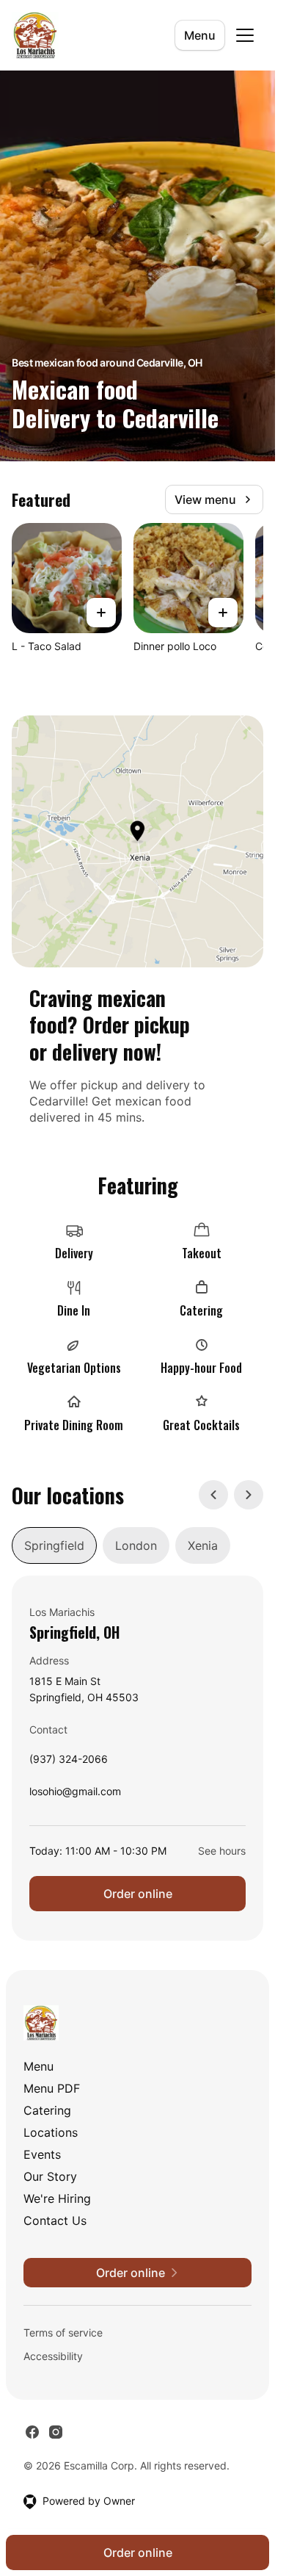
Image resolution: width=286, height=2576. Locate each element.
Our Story (50, 2176)
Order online (138, 1894)
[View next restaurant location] (249, 1495)
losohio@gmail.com (75, 1795)
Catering (47, 2110)
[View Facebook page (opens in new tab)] (32, 2432)
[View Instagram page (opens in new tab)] (56, 2432)
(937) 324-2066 (69, 1763)
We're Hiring (57, 2198)
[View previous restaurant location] (213, 1495)
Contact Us (55, 2220)
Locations (51, 2132)
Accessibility (53, 2356)
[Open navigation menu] (245, 35)
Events (42, 2154)
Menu (200, 35)
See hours (222, 1851)
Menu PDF (52, 2088)
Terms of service (63, 2333)
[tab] (54, 1545)
